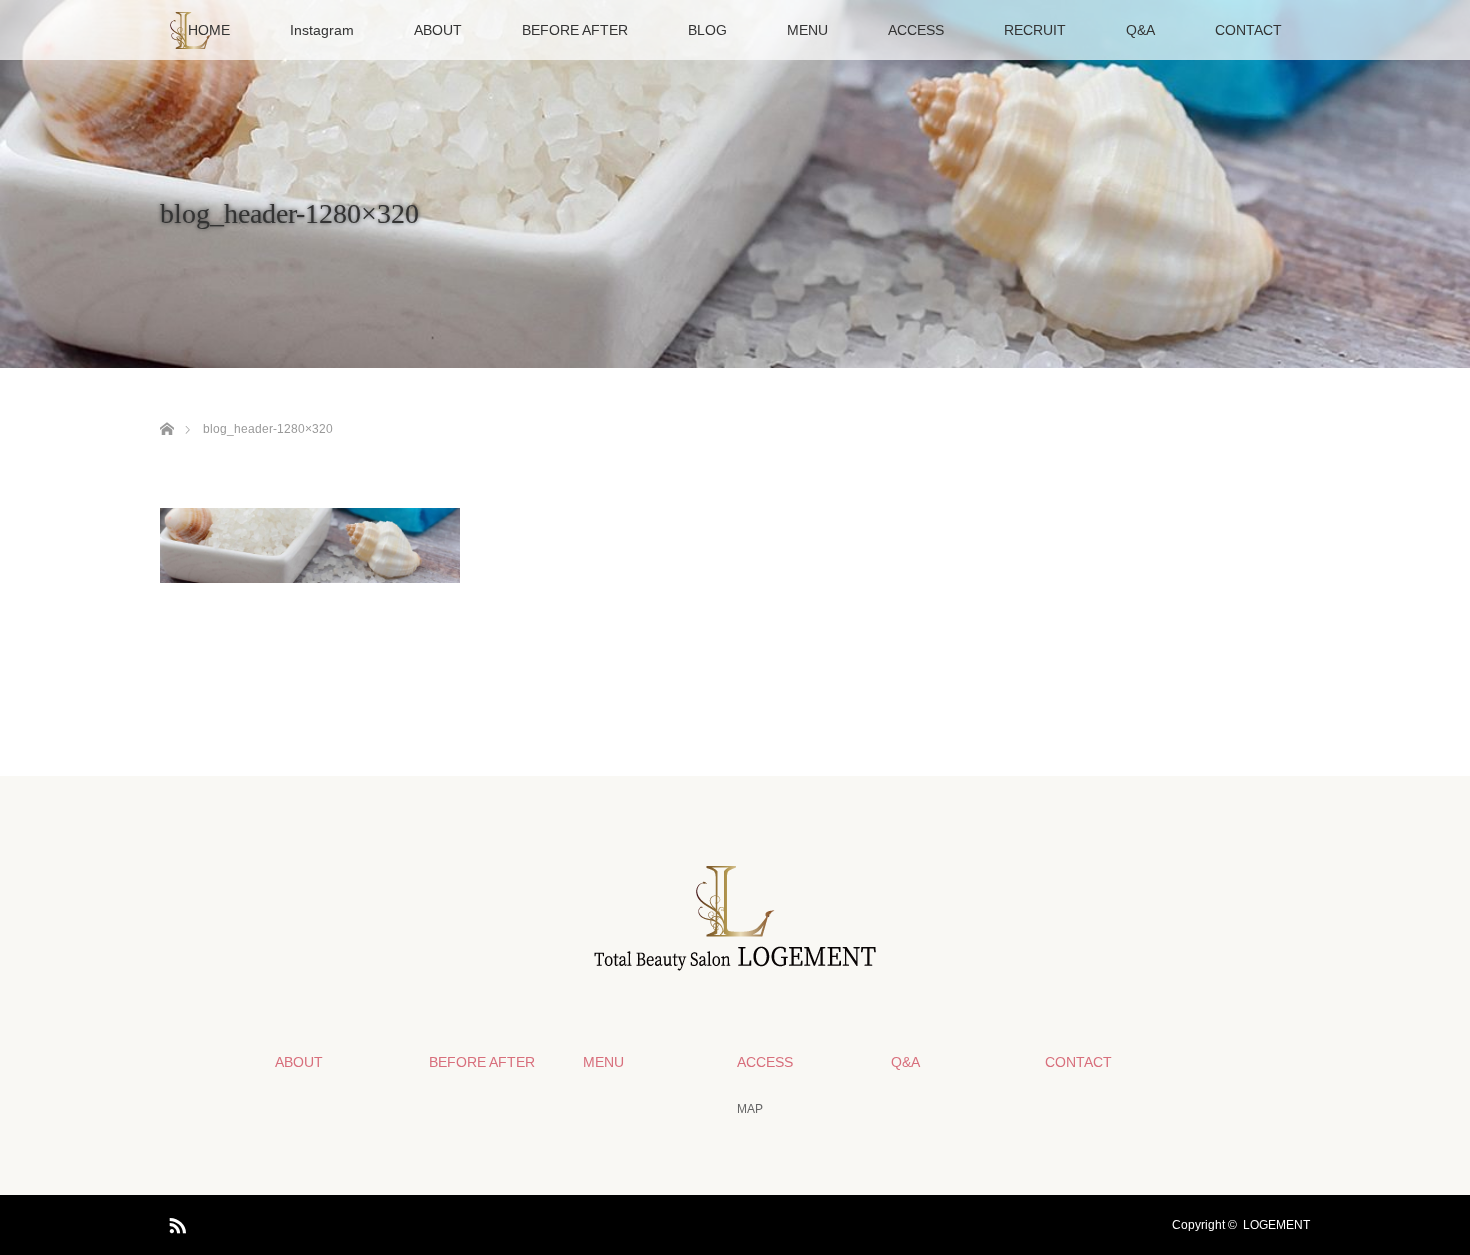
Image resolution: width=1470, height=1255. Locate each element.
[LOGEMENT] (735, 962)
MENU (807, 30)
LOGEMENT (1276, 1225)
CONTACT (1248, 30)
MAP (750, 1109)
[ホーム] (166, 405)
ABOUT (438, 30)
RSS (175, 1222)
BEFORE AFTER (575, 30)
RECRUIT (1035, 30)
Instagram (322, 30)
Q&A (1140, 30)
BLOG (707, 30)
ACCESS (916, 30)
